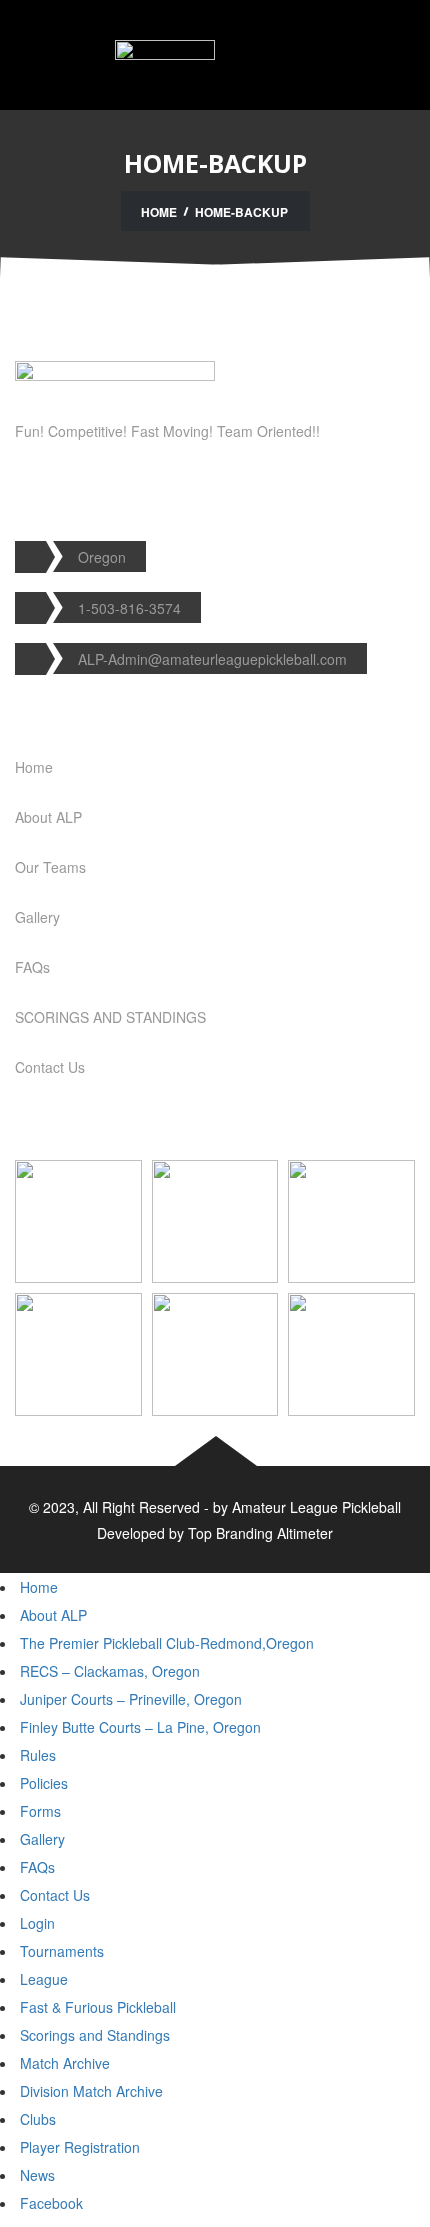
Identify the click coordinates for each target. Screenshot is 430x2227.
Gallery (37, 917)
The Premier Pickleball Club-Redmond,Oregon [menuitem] (167, 1643)
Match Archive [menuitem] (65, 2063)
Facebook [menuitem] (51, 2203)
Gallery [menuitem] (42, 1839)
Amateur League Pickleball (316, 1507)
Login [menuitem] (37, 1923)
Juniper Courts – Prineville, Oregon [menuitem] (131, 1699)
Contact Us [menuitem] (55, 1895)
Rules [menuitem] (38, 1755)
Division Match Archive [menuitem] (91, 2091)
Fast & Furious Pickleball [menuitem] (98, 2007)
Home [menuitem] (39, 1587)
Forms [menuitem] (40, 1811)
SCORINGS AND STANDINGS (110, 1017)
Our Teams (50, 867)
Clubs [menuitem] (38, 2119)
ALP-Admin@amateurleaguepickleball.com (212, 659)
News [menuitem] (37, 2175)
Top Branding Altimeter (260, 1533)
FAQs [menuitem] (37, 1867)
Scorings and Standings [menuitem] (95, 2035)
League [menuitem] (44, 1979)
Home (159, 212)
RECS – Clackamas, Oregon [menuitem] (110, 1671)
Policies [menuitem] (44, 1783)
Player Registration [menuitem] (80, 2147)
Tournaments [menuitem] (62, 1951)
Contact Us (50, 1067)
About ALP (48, 817)
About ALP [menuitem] (53, 1615)
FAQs (32, 967)
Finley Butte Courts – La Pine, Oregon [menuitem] (140, 1727)
